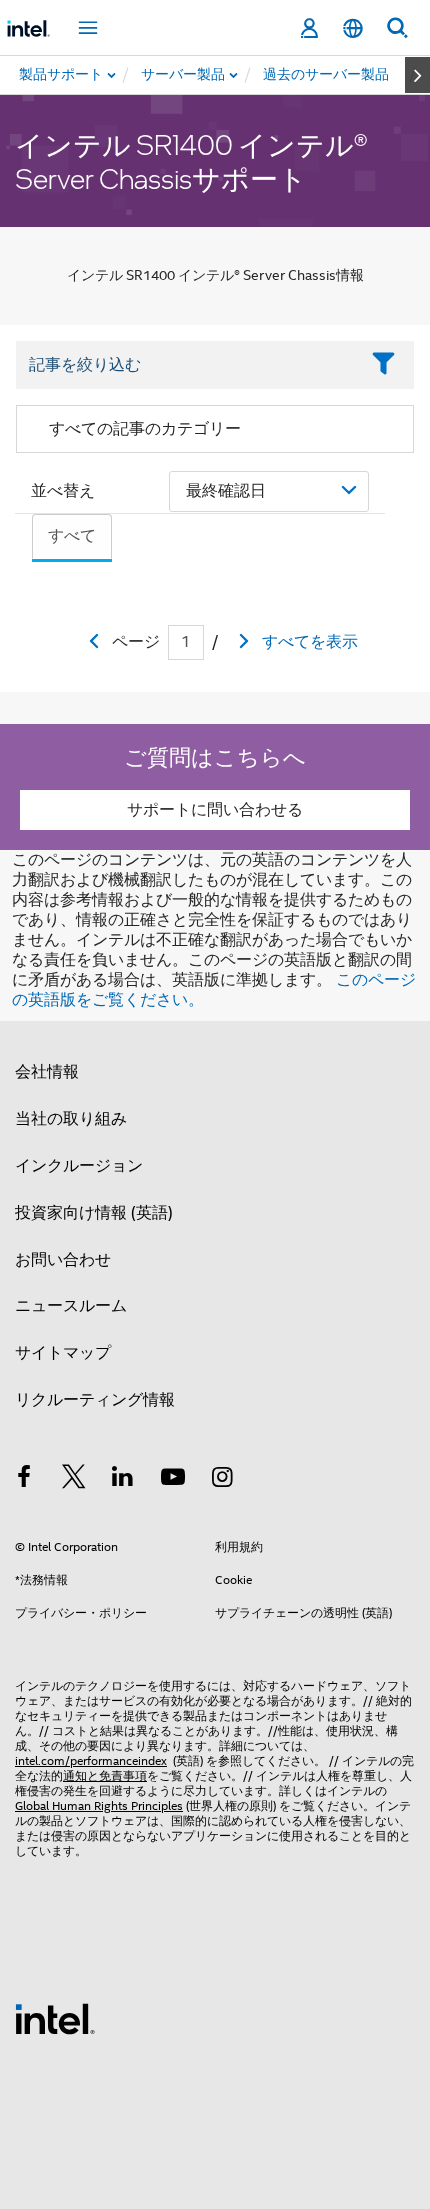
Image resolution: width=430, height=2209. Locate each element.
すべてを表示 (310, 642)
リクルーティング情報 (95, 1400)
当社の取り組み (71, 1119)
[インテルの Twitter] (74, 1480)
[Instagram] (222, 1480)
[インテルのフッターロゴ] (55, 2018)
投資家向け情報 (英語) (94, 1213)
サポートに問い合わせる (215, 810)
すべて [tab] (72, 536)
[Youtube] (173, 1480)
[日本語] (353, 28)
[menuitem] (184, 75)
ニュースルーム (71, 1306)
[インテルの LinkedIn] (123, 1480)
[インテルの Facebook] (24, 1480)
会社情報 (47, 1072)
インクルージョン (79, 1166)
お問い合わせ (63, 1260)
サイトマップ (63, 1353)
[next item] (417, 75)
